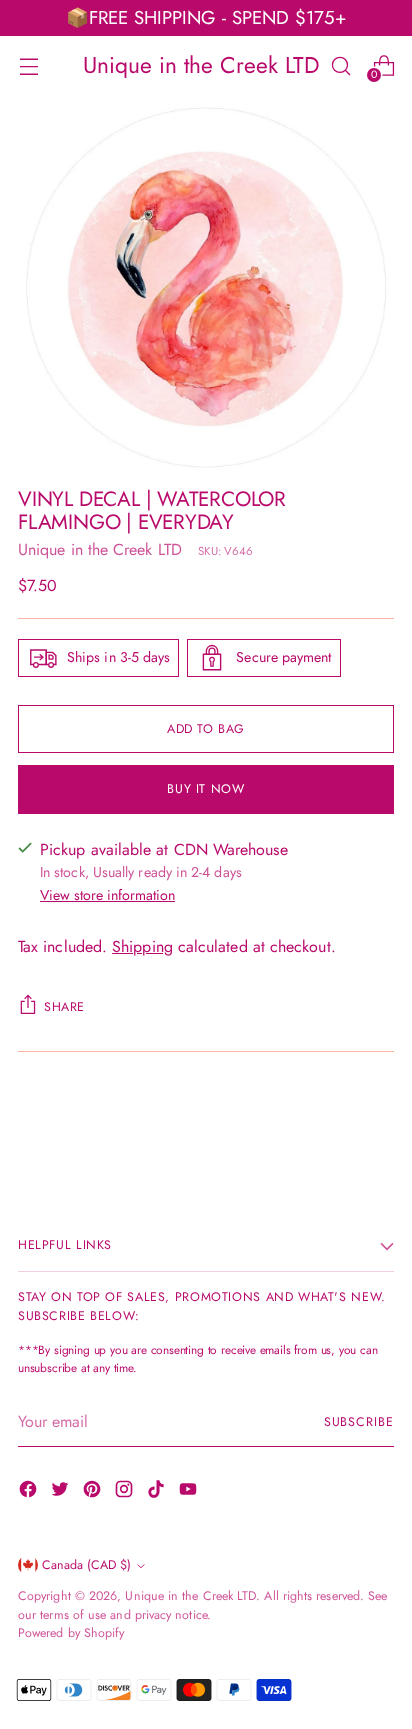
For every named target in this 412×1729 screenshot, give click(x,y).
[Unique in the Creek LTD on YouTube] (190, 1492)
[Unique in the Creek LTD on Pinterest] (94, 1492)
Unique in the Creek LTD (100, 549)
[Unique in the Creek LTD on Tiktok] (158, 1492)
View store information (107, 895)
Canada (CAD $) (86, 1565)
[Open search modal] (340, 65)
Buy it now (205, 789)
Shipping (142, 946)
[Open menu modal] (28, 65)
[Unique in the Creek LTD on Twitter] (62, 1492)
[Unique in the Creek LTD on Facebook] (30, 1492)
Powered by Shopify (71, 1633)
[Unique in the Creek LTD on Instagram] (126, 1492)
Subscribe (359, 1422)
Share (64, 1007)
